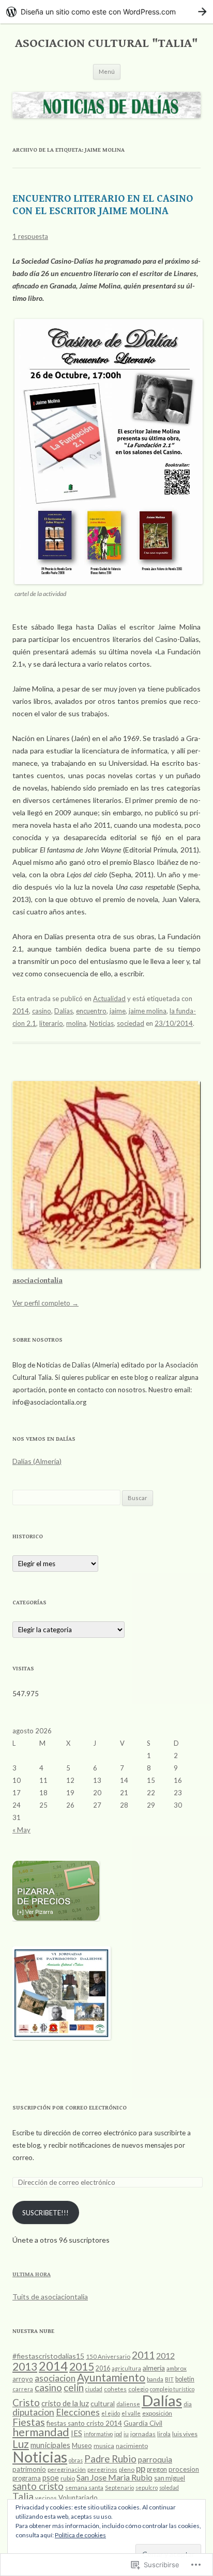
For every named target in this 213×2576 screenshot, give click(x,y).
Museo (82, 2445)
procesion (184, 2469)
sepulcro (147, 2488)
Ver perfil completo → (45, 1303)
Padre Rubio (110, 2459)
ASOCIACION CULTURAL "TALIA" (106, 43)
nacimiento (132, 2446)
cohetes (115, 2389)
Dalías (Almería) (37, 1461)
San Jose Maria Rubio (115, 2477)
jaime (118, 1011)
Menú (107, 71)
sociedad (131, 1023)
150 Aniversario (108, 2356)
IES (77, 2433)
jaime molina (148, 1011)
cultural (103, 2404)
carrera (23, 2389)
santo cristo (38, 2486)
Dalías (64, 1011)
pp (141, 2468)
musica (104, 2446)
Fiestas (29, 2422)
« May (21, 1830)
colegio (138, 2389)
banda (155, 2379)
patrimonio (29, 2469)
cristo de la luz (65, 2403)
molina (76, 1023)
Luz (21, 2444)
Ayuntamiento (111, 2377)
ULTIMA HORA (32, 2274)
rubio (68, 2478)
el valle (131, 2413)
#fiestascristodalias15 (48, 2356)
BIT (169, 2379)
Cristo (26, 2403)
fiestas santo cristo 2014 (84, 2423)
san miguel (170, 2478)
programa (27, 2478)
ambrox (177, 2368)
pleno (127, 2469)
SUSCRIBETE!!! (45, 2213)
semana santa (84, 2488)
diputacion (33, 2412)
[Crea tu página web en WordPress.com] (106, 12)
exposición (157, 2413)
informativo (98, 2434)
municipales (50, 2445)
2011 (143, 2355)
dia (188, 2404)
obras (76, 2460)
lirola (164, 2434)
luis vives (185, 2434)
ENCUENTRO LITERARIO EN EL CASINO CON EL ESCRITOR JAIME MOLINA (103, 205)
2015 (82, 2366)
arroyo (23, 2379)
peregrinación (67, 2469)
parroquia (155, 2459)
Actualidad (109, 999)
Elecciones (78, 2412)
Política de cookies (80, 2535)
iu (126, 2434)
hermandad (41, 2432)
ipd (118, 2434)
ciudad (94, 2389)
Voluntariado (78, 2498)
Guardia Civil (143, 2423)
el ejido (111, 2413)
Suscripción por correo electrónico (70, 2108)
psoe (51, 2477)
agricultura (126, 2368)
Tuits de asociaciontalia (50, 2297)
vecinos (46, 2498)
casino (42, 1011)
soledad (169, 2488)
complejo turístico (172, 2389)
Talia (23, 2496)
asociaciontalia (37, 1281)
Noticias (102, 1023)
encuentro (91, 1011)
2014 (21, 1011)
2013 (25, 2366)
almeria (154, 2368)
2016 (103, 2368)
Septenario (119, 2488)
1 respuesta (30, 236)
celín (74, 2387)
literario (51, 1023)
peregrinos (102, 2469)
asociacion (55, 2378)
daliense (128, 2404)
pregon (157, 2469)
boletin (185, 2379)
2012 (165, 2355)
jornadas (143, 2434)
